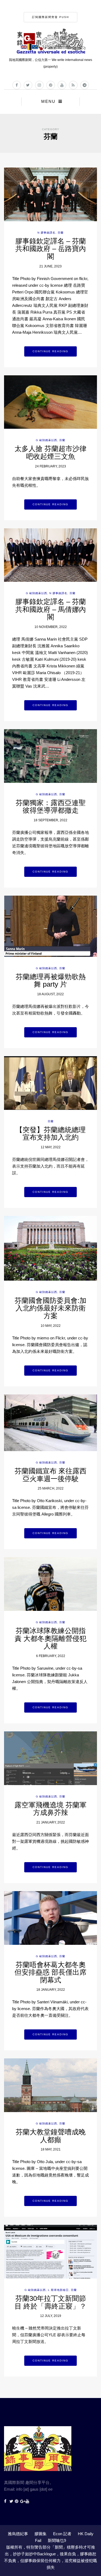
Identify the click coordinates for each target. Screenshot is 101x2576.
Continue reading (50, 351)
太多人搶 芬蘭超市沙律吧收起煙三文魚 (50, 453)
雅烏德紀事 (18, 2534)
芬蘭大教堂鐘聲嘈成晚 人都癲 (51, 2136)
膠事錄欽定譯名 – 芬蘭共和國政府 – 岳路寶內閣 (51, 249)
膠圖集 (41, 2534)
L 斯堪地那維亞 (58, 2290)
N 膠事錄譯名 (46, 233)
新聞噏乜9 (57, 2540)
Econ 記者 (62, 2534)
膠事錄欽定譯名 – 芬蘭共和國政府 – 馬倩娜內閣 (51, 609)
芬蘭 (61, 233)
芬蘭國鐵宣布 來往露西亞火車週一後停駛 (50, 1475)
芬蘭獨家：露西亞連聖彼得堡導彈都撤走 (51, 807)
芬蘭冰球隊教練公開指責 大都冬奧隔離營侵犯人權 (50, 1638)
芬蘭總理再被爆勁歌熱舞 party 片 (51, 981)
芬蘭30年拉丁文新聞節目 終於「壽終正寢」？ (50, 2302)
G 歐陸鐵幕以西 (46, 440)
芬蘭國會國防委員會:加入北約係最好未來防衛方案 (50, 1308)
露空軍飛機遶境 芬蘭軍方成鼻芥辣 (50, 1809)
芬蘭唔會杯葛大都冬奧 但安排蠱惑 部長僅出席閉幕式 (50, 1972)
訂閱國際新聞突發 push (50, 17)
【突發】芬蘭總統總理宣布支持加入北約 (51, 1134)
